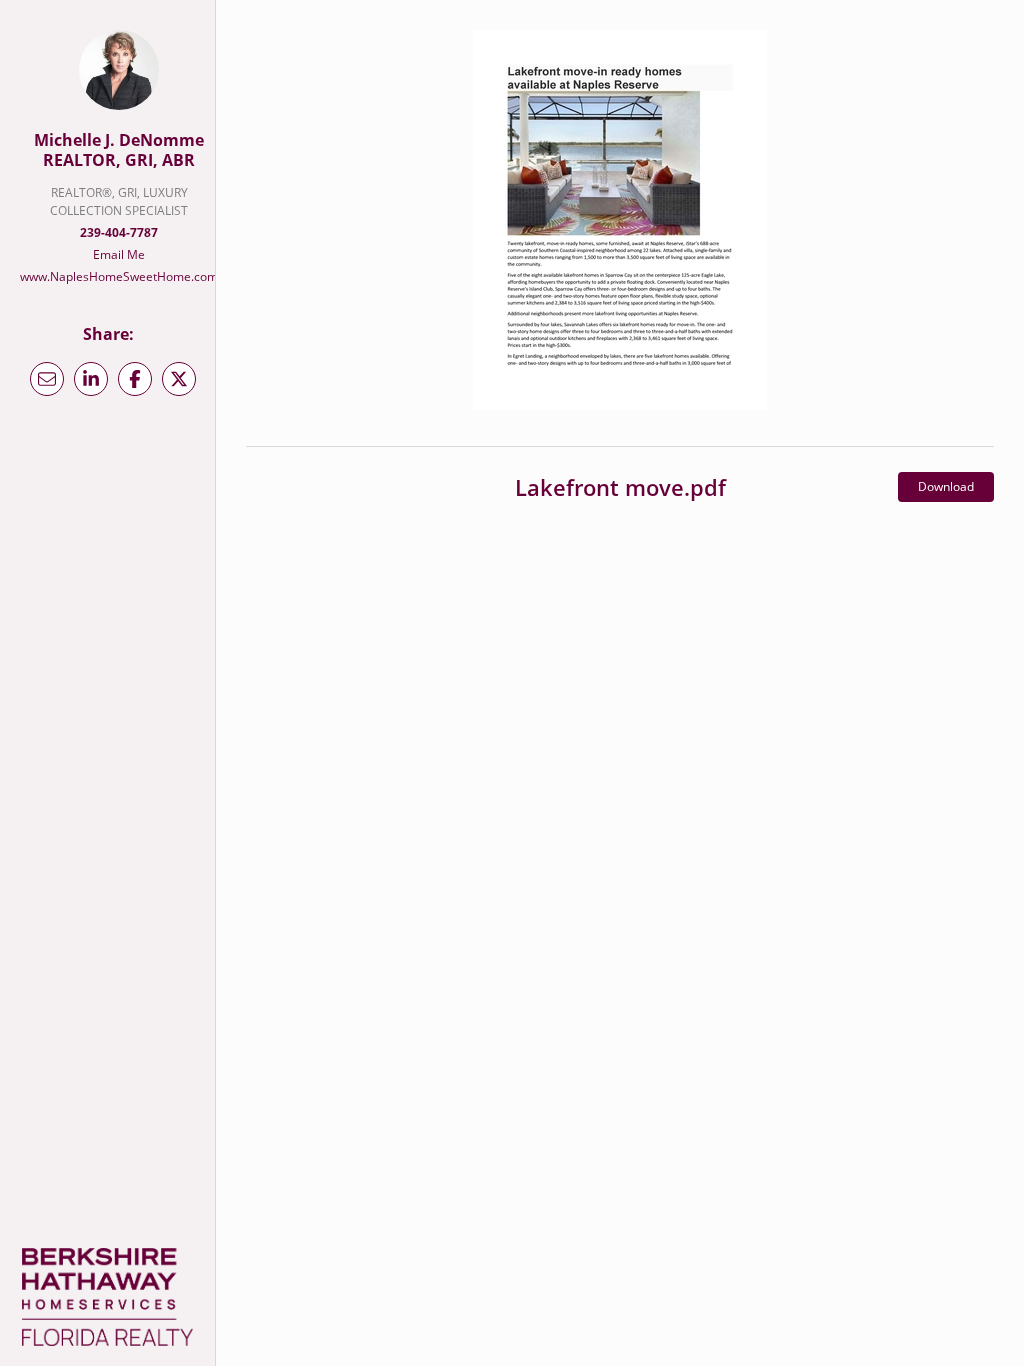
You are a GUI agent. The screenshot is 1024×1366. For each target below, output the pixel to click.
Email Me (119, 254)
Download (946, 486)
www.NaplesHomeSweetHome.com (119, 276)
